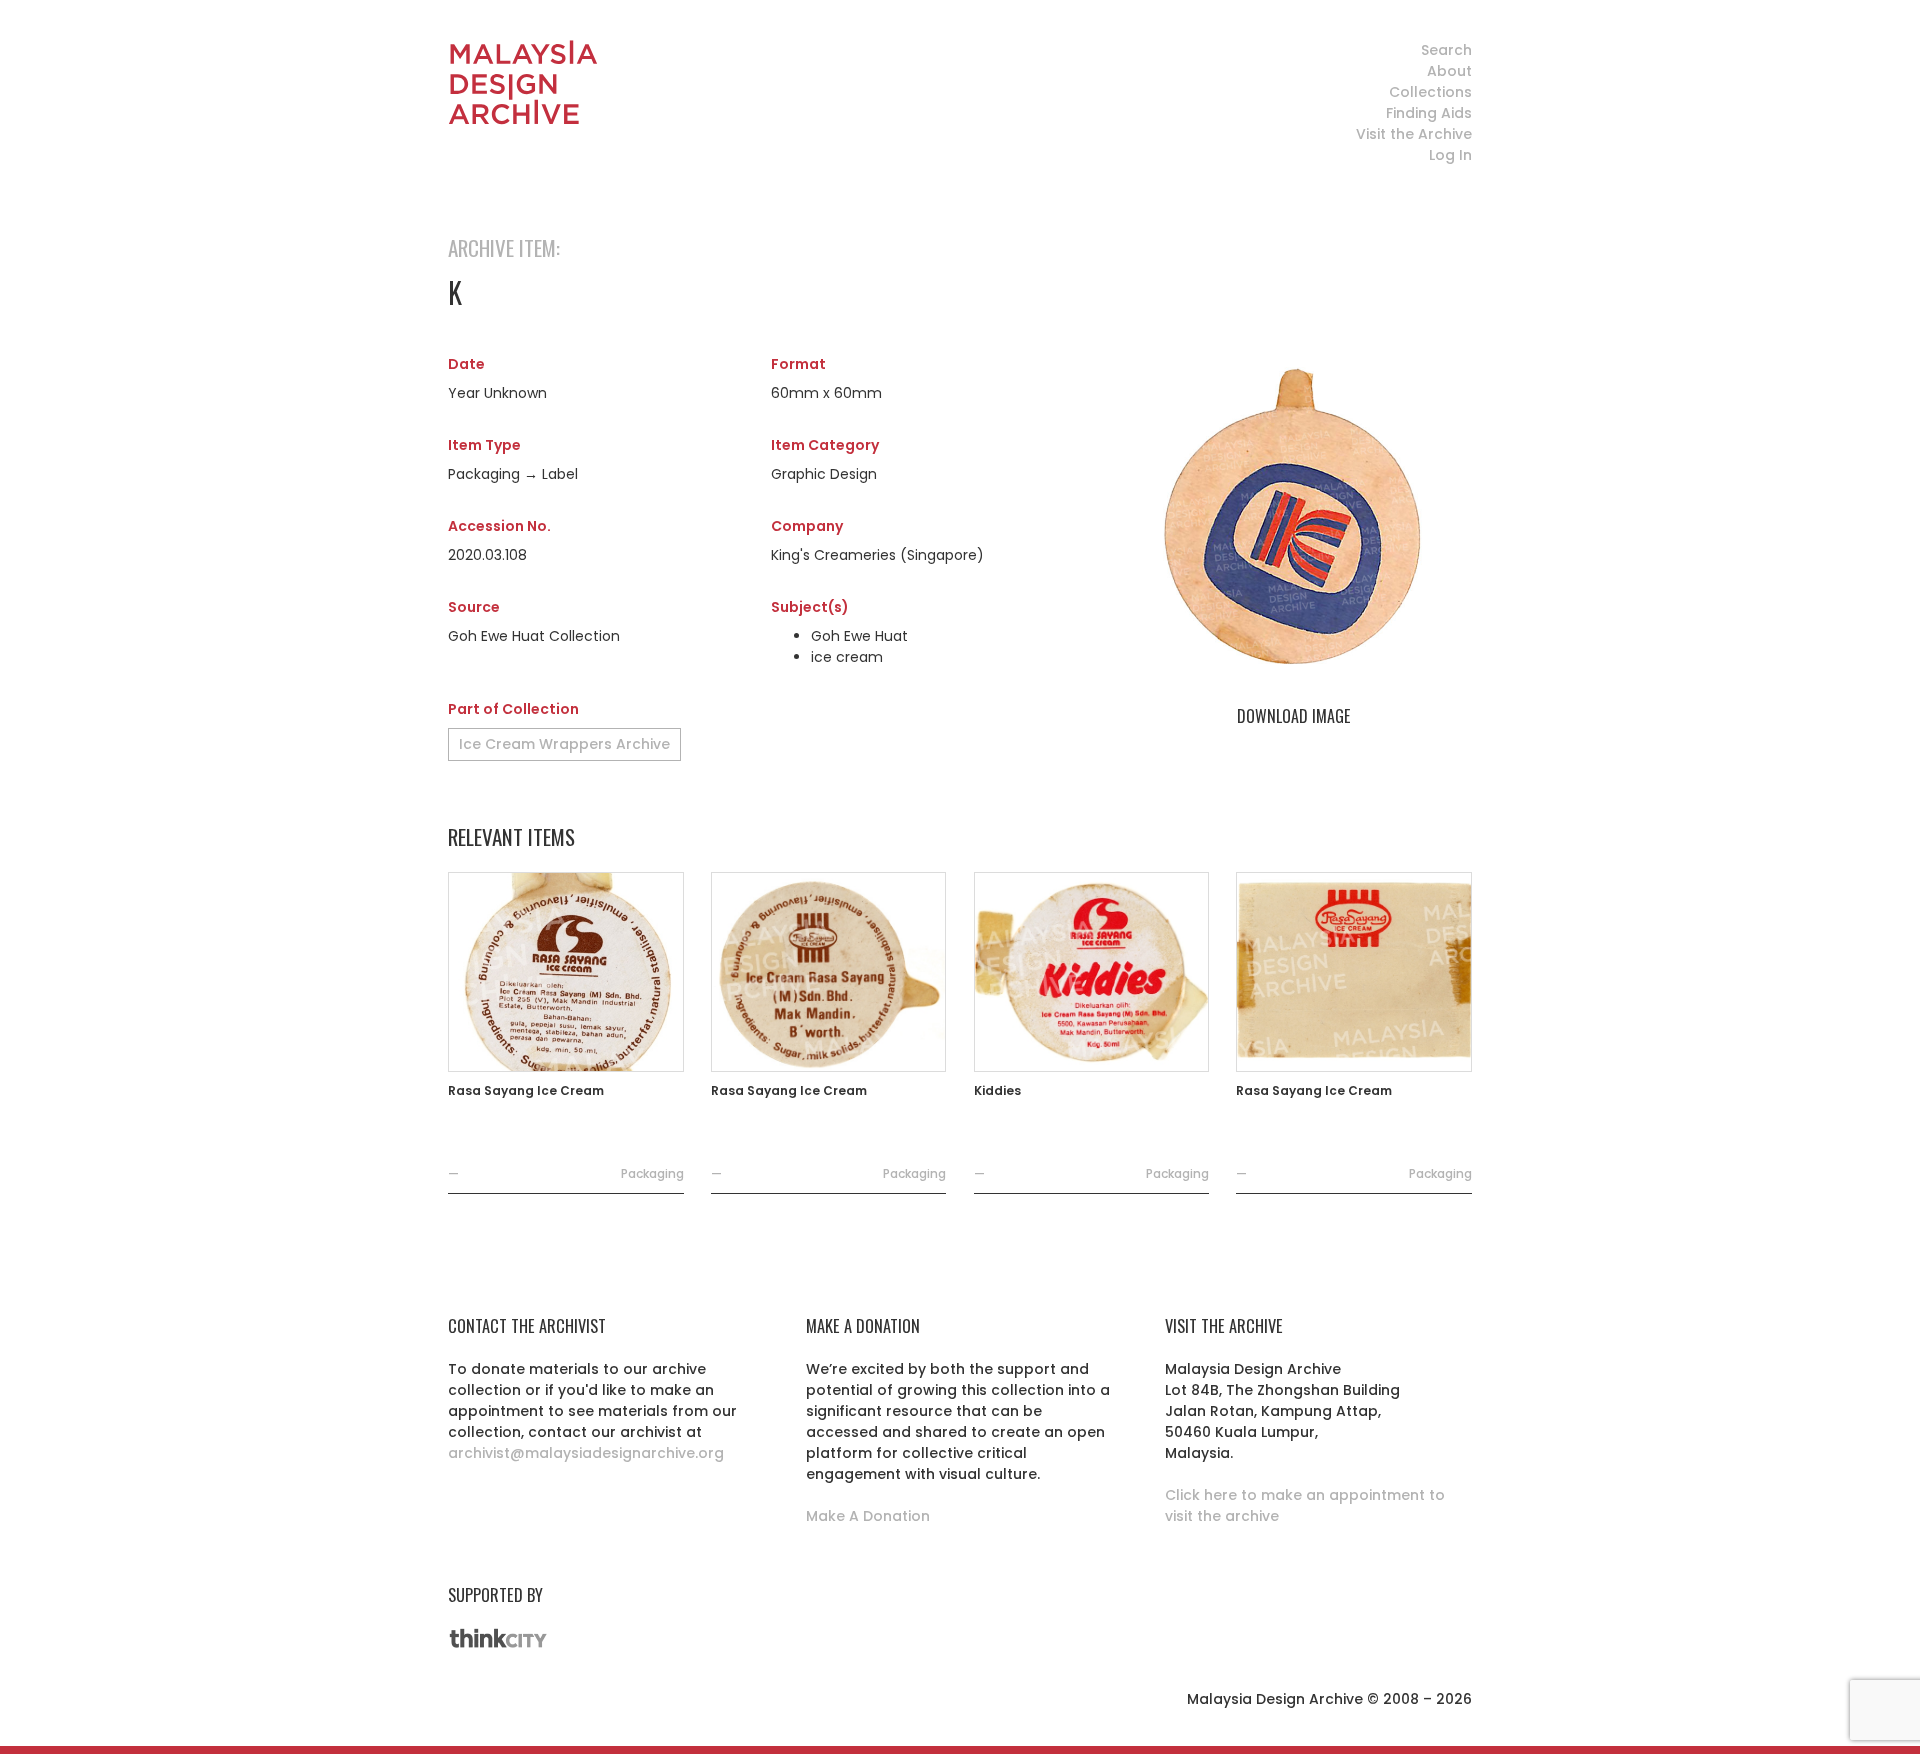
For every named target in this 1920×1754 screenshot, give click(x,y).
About (1449, 71)
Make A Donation (868, 1516)
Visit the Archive (1414, 134)
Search (1446, 50)
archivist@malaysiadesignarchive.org (586, 1453)
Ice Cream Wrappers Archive (564, 744)
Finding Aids (1429, 113)
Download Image (1293, 716)
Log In (1450, 155)
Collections (1430, 92)
